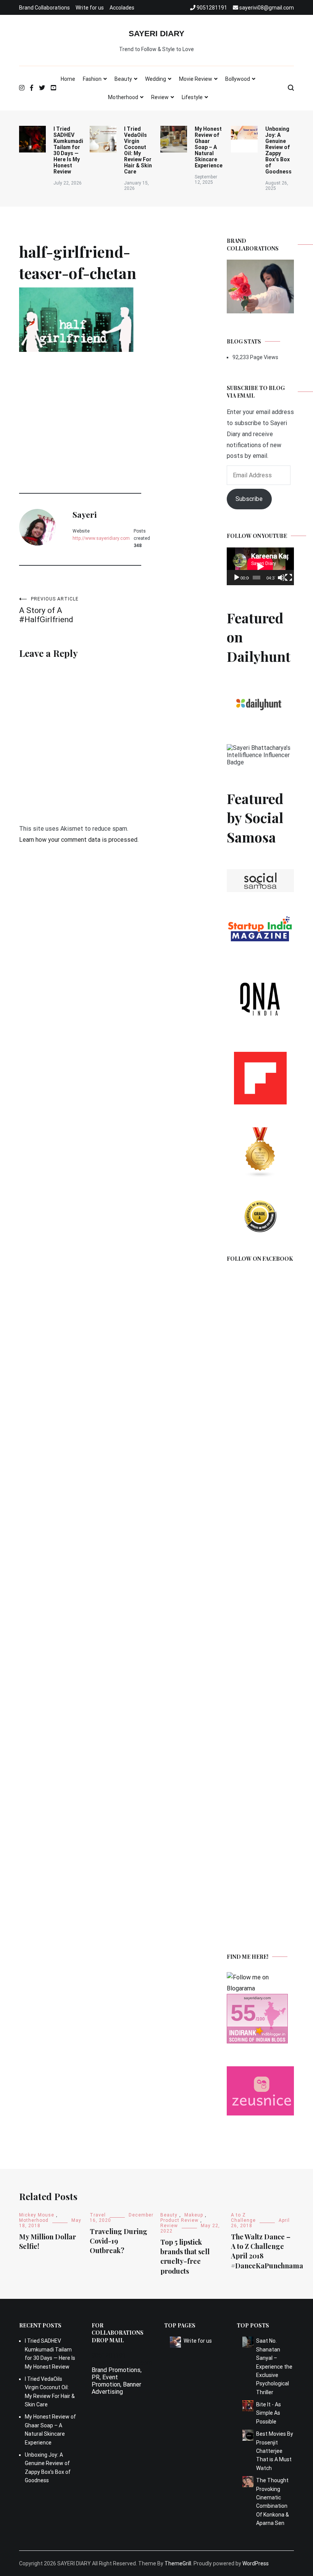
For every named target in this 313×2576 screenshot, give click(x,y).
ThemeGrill (178, 2563)
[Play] (237, 578)
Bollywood (238, 79)
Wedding (156, 79)
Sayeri (85, 514)
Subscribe (249, 499)
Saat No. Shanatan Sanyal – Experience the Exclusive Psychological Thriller (274, 2366)
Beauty (123, 79)
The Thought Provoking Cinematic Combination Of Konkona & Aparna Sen (273, 2502)
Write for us (90, 8)
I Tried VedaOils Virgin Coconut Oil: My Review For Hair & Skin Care (138, 150)
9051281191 (109, 2355)
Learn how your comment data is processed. (79, 840)
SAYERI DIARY (156, 33)
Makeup (194, 2215)
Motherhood (123, 97)
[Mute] (281, 578)
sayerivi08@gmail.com (122, 2363)
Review (160, 97)
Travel (98, 2215)
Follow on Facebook (260, 1259)
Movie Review (196, 79)
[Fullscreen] (289, 578)
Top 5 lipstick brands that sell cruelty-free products (185, 2257)
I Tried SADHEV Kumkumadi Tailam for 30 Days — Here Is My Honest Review (68, 150)
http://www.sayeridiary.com (101, 538)
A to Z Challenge (243, 2218)
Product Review (179, 2220)
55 (243, 2013)
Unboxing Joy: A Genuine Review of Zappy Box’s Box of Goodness (278, 150)
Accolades (122, 8)
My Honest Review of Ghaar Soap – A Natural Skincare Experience (209, 147)
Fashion (92, 79)
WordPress (256, 2563)
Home (68, 79)
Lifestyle (192, 97)
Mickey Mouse (37, 2215)
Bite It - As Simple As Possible (269, 2413)
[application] (260, 566)
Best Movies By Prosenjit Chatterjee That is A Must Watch (275, 2451)
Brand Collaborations (44, 8)
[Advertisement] (80, 407)
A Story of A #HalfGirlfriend (49, 610)
